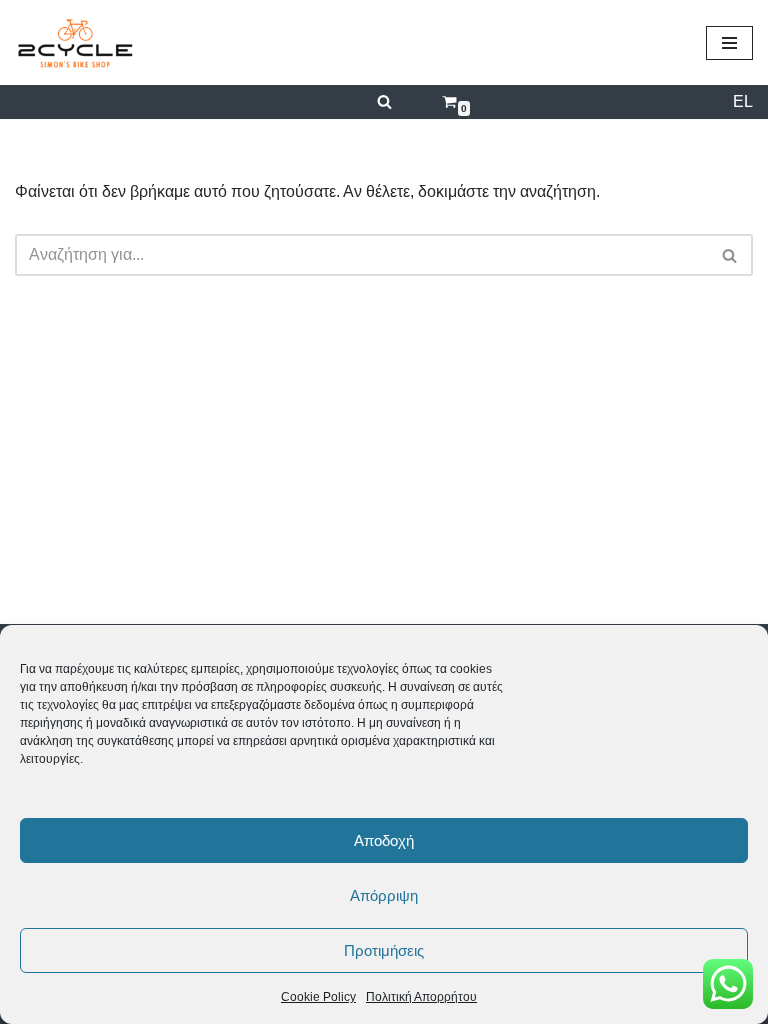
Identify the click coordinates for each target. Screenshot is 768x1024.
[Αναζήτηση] (384, 101)
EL (743, 101)
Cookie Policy (318, 997)
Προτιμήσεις (384, 950)
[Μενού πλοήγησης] (729, 43)
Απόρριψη (384, 895)
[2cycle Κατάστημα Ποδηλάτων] (75, 42)
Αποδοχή (384, 840)
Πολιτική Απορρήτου (421, 997)
